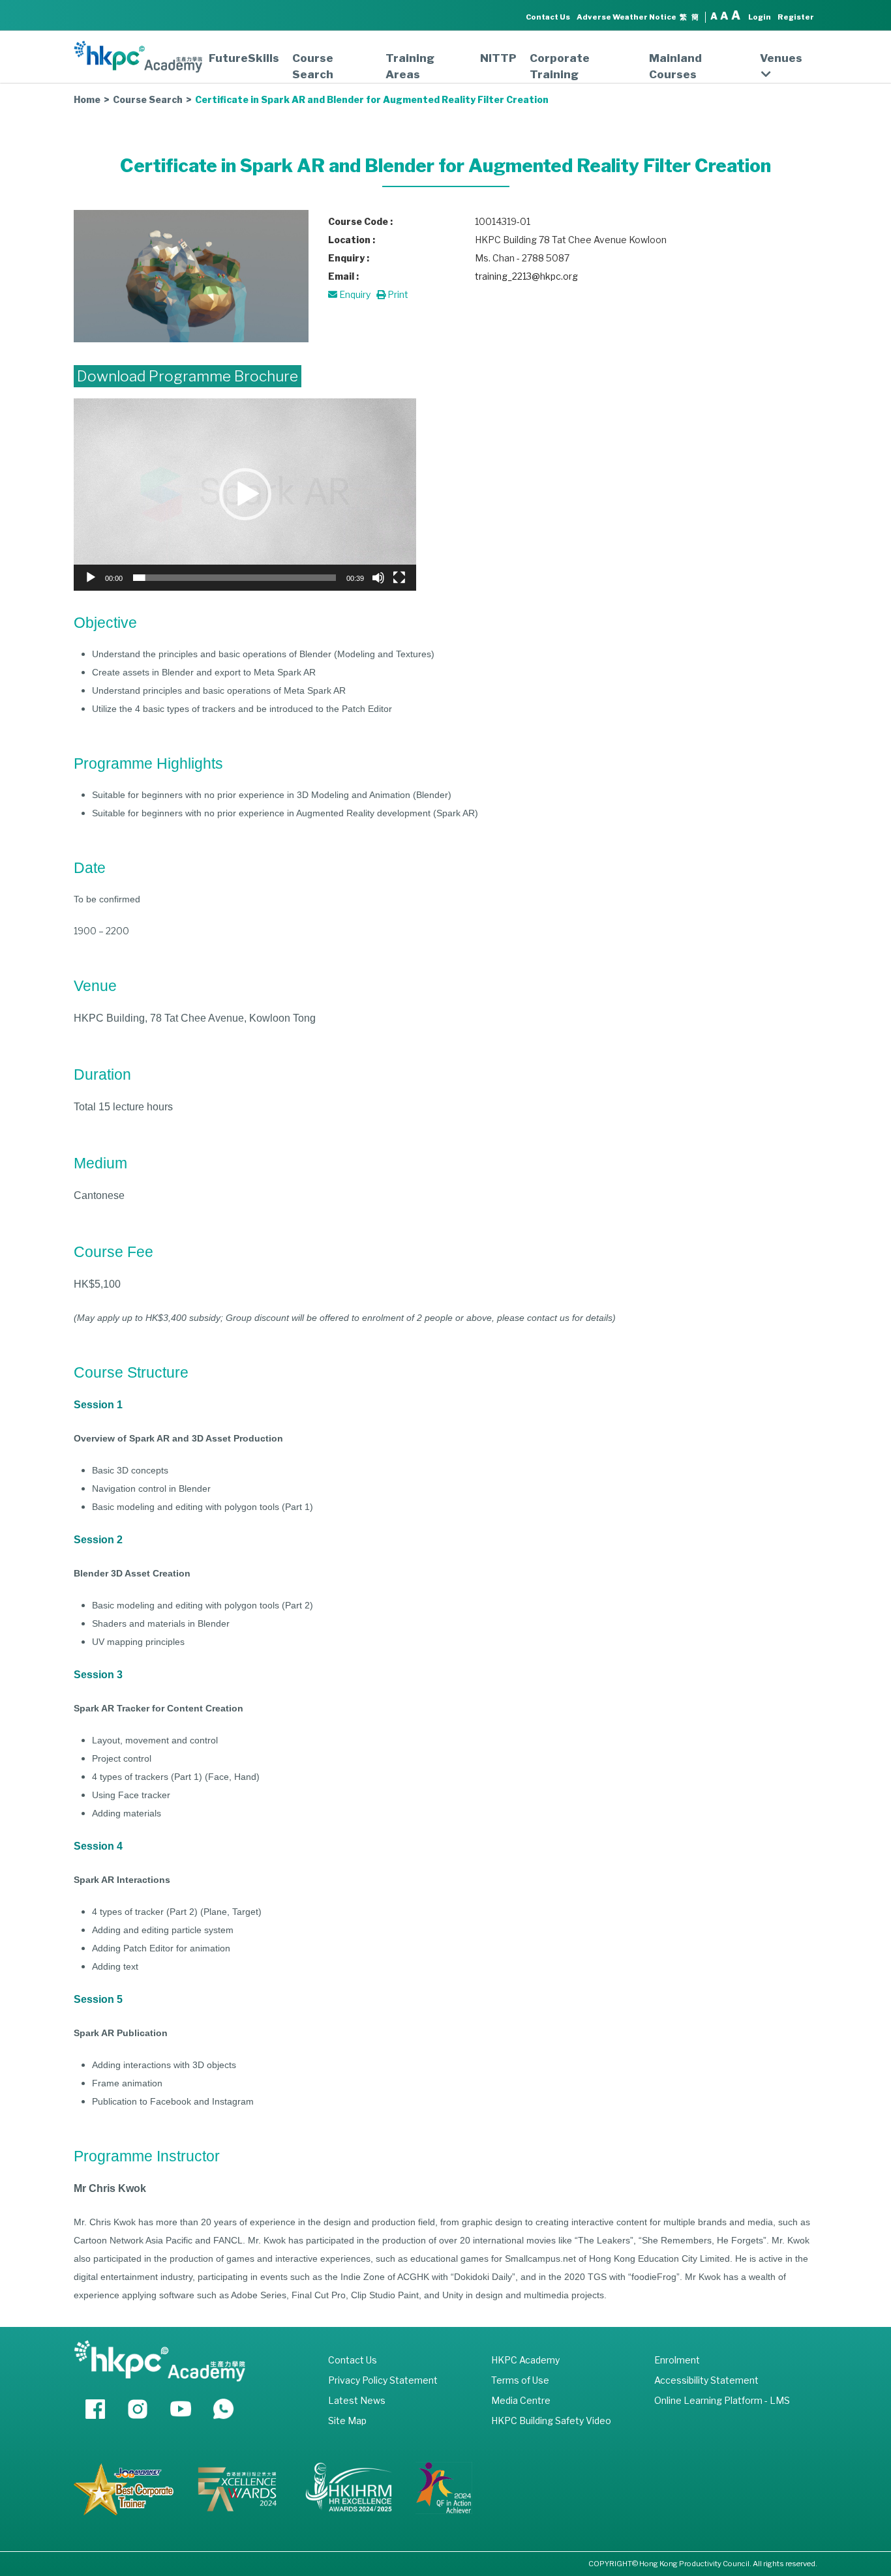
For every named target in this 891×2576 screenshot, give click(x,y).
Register (796, 17)
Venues (781, 58)
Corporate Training (560, 66)
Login (760, 17)
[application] (245, 495)
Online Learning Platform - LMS (722, 2400)
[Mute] (378, 578)
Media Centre (521, 2400)
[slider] (234, 578)
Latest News (357, 2400)
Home (87, 99)
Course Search (313, 66)
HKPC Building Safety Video (551, 2421)
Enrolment (677, 2360)
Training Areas (410, 66)
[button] (245, 494)
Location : (352, 240)
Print (397, 294)
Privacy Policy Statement (383, 2380)
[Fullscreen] (399, 578)
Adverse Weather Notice (627, 17)
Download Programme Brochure (188, 376)
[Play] (91, 578)
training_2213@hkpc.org (526, 276)
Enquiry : (349, 258)
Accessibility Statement (706, 2380)
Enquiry (354, 294)
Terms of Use (520, 2380)
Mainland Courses (675, 66)
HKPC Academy (525, 2360)
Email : (343, 276)
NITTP (498, 58)
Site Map (347, 2421)
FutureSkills (244, 58)
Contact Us (548, 17)
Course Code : (360, 221)
